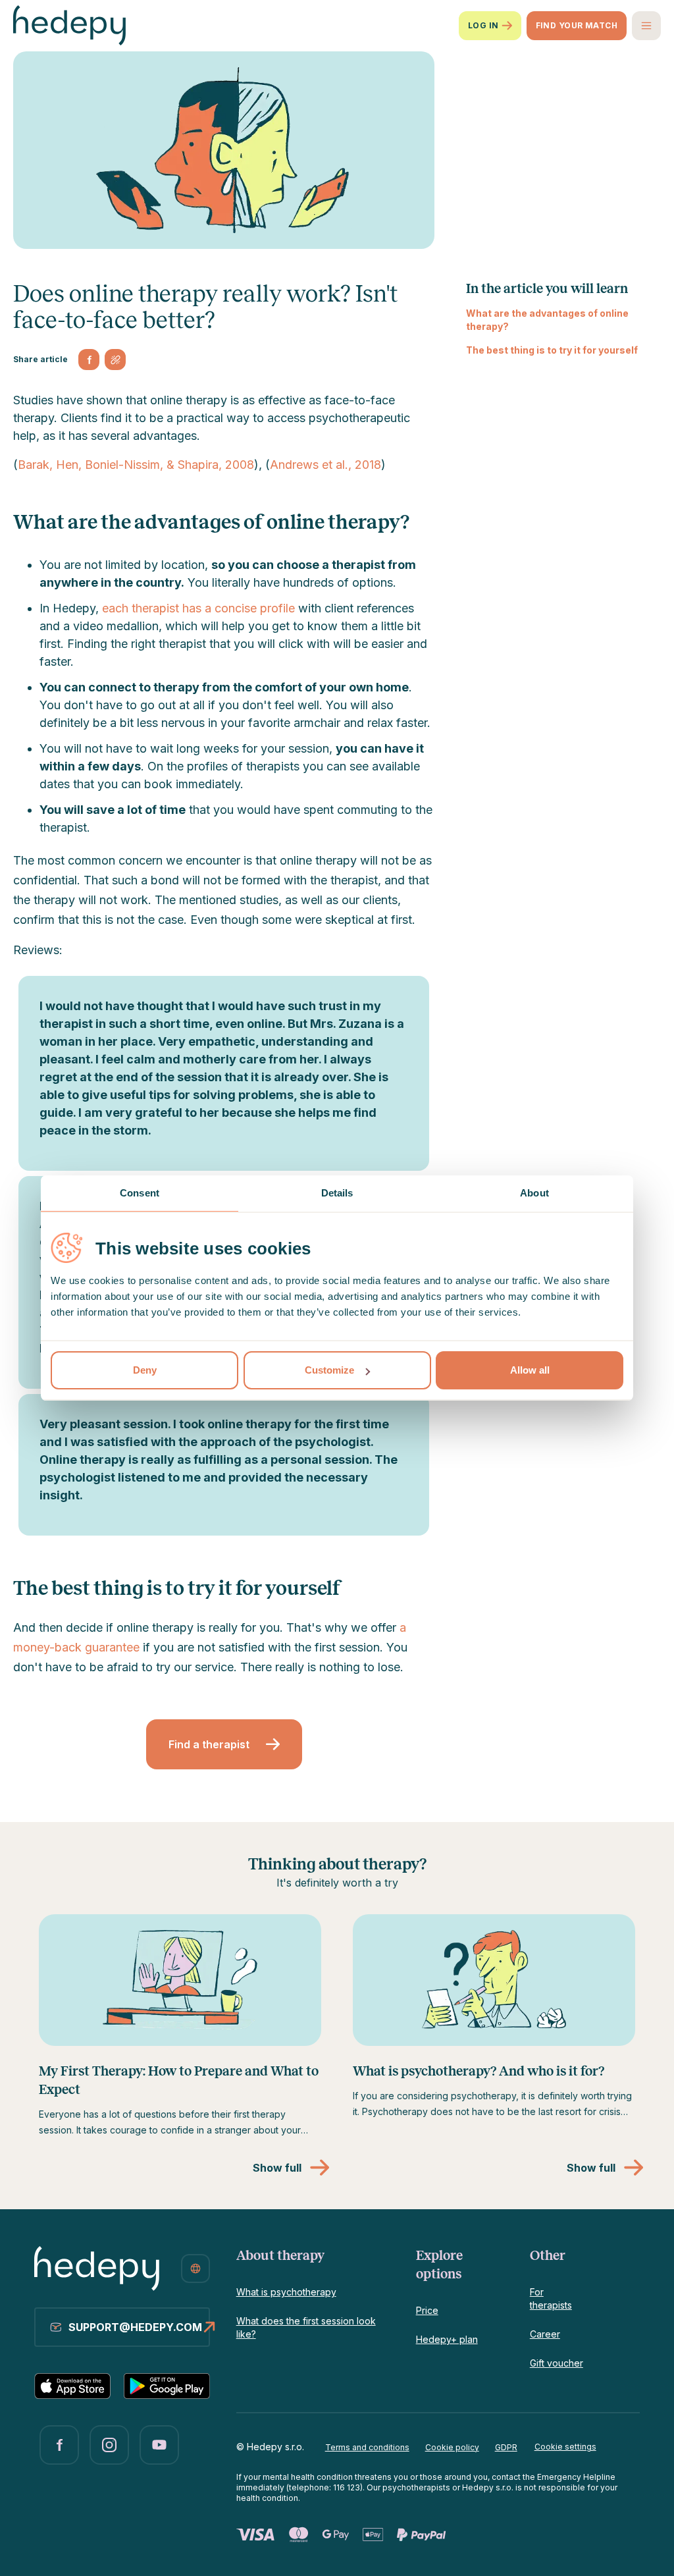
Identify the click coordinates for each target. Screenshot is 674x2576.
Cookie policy (452, 2447)
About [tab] (534, 1193)
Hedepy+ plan (447, 2339)
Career (545, 2334)
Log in (483, 25)
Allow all (530, 1370)
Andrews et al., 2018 (325, 465)
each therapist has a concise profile (198, 608)
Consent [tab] (140, 1193)
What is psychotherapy (286, 2292)
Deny (145, 1370)
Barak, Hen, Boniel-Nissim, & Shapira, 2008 (136, 465)
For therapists (551, 2298)
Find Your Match (577, 25)
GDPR (506, 2447)
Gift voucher (557, 2363)
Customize (329, 1370)
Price (427, 2310)
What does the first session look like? (306, 2327)
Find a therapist (209, 1744)
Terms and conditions (367, 2447)
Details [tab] (337, 1193)
